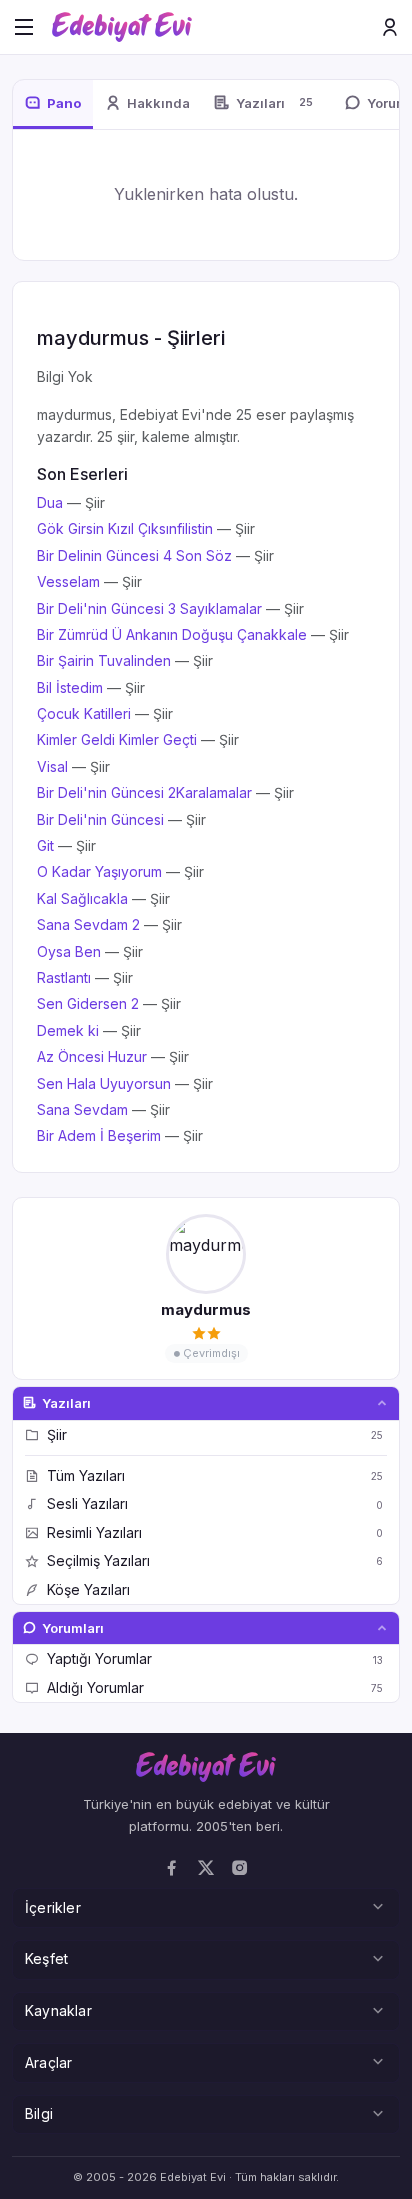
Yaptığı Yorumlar (215, 1658)
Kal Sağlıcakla (82, 898)
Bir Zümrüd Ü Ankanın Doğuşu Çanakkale (172, 634)
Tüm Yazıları (215, 1475)
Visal (52, 766)
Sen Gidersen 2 (88, 1003)
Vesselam (68, 581)
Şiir (215, 1434)
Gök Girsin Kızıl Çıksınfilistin (125, 528)
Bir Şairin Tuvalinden (104, 660)
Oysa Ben (69, 951)
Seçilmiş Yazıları (215, 1560)
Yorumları (73, 1628)
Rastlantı (64, 977)
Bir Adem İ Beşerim (99, 1135)
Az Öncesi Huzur (92, 1056)
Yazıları (66, 1403)
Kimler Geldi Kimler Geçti (117, 739)
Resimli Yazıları (215, 1532)
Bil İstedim (70, 687)
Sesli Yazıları (215, 1503)
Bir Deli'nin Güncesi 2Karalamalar (144, 792)
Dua (50, 502)
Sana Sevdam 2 (88, 924)
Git (45, 845)
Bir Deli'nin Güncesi (100, 819)
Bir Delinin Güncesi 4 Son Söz (134, 555)
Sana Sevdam (82, 1109)
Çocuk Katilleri (84, 713)
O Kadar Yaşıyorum (99, 871)
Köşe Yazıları (88, 1589)
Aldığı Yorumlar (215, 1687)
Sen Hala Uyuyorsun (104, 1083)
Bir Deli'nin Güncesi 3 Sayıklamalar (149, 608)
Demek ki (68, 1030)
